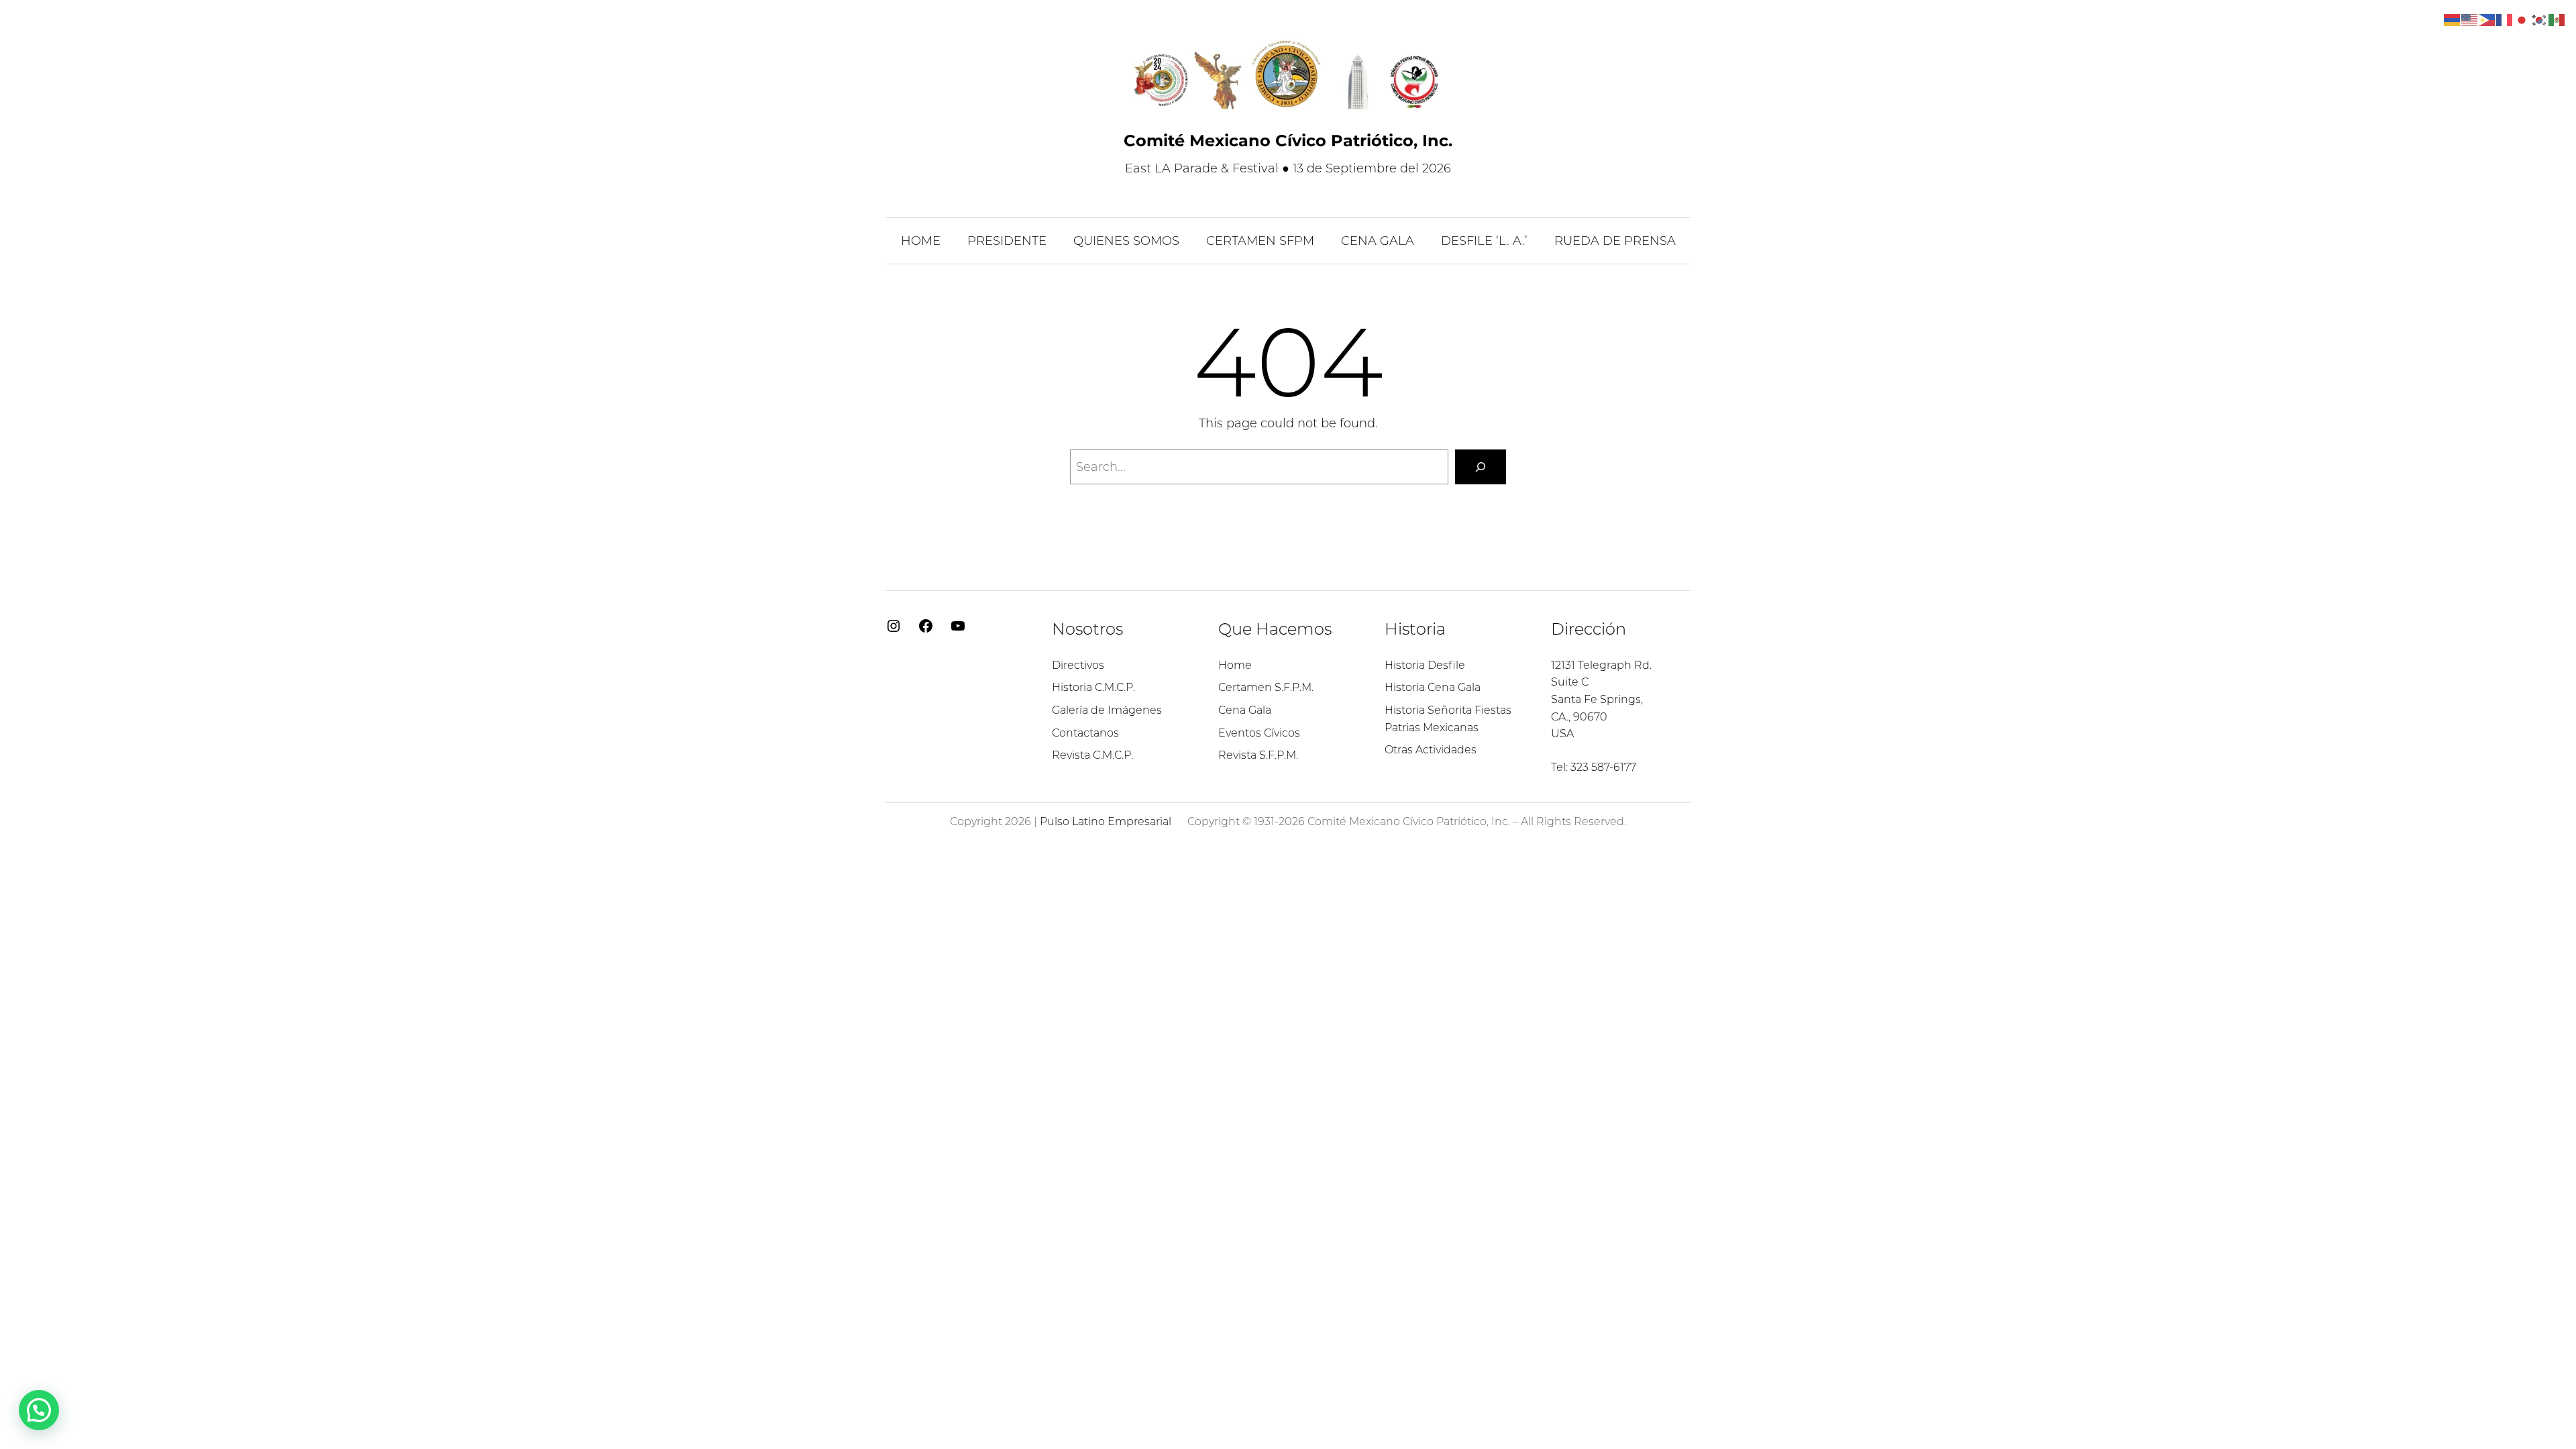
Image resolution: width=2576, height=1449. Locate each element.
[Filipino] (2487, 19)
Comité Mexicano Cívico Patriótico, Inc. (1288, 141)
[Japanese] (2522, 19)
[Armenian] (2453, 19)
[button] (39, 1410)
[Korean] (2540, 19)
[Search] (1481, 467)
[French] (2505, 19)
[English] (2470, 19)
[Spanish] (2557, 19)
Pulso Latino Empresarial (1106, 821)
